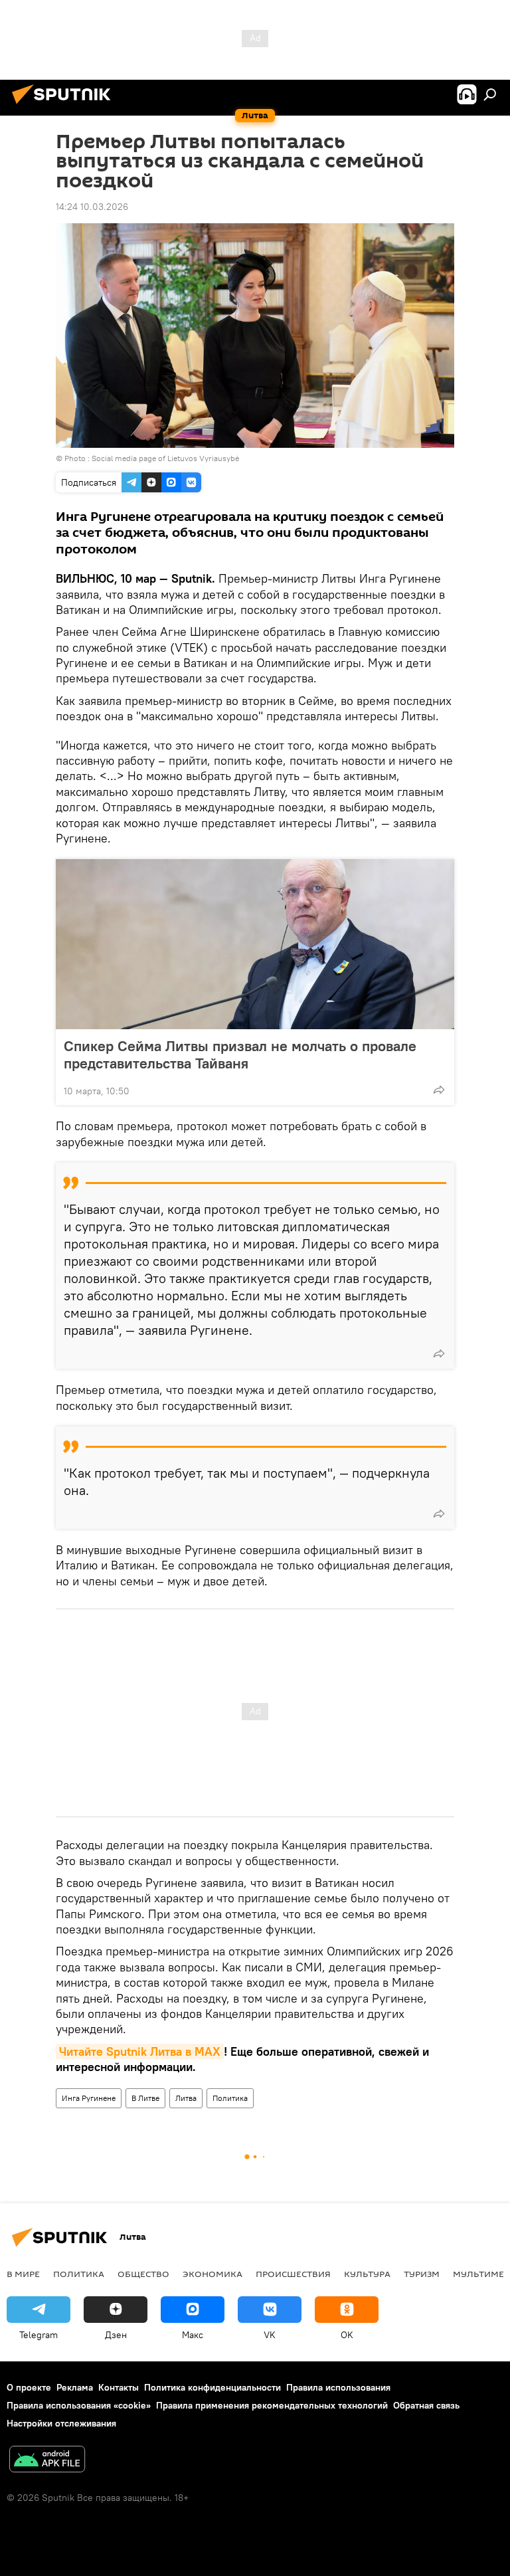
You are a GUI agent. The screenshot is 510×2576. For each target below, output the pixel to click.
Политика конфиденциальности (212, 2387)
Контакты (119, 2387)
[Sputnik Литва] (65, 106)
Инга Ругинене (89, 2098)
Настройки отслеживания (61, 2423)
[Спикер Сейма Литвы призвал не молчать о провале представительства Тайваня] (255, 944)
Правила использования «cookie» (79, 2405)
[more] (439, 1090)
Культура (367, 2274)
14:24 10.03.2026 (92, 207)
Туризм (422, 2274)
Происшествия (293, 2274)
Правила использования (338, 2387)
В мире (23, 2274)
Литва (186, 2098)
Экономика (212, 2274)
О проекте (29, 2387)
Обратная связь (426, 2405)
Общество (143, 2274)
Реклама (75, 2387)
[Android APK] (47, 2461)
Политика (230, 2098)
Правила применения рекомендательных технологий (272, 2405)
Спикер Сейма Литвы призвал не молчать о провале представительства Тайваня (240, 1054)
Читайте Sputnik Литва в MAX (140, 2051)
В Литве (145, 2098)
